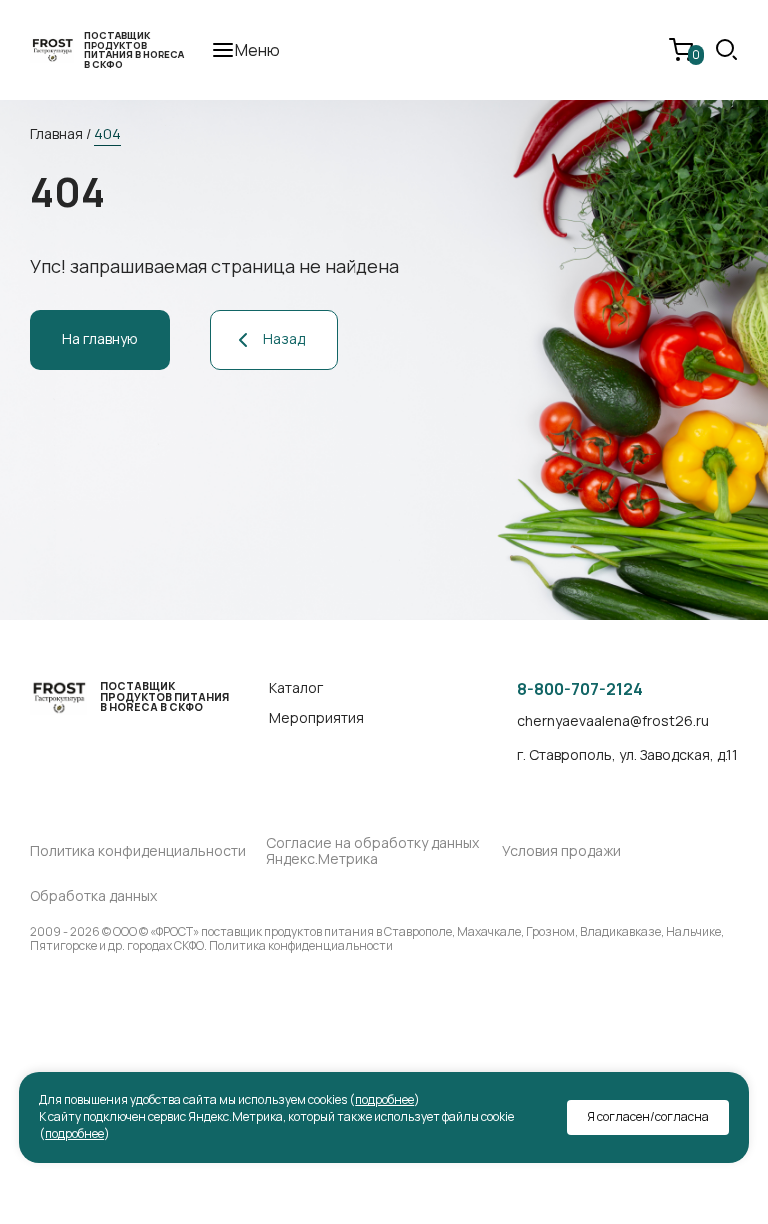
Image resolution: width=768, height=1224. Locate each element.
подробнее (384, 1099)
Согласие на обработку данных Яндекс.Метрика (372, 852)
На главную (100, 338)
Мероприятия (316, 718)
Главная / (60, 133)
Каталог (296, 688)
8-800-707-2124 (580, 689)
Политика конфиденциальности (138, 851)
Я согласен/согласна (648, 1116)
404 (107, 133)
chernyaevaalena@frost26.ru (613, 721)
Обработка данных (93, 896)
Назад (284, 338)
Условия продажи (561, 851)
